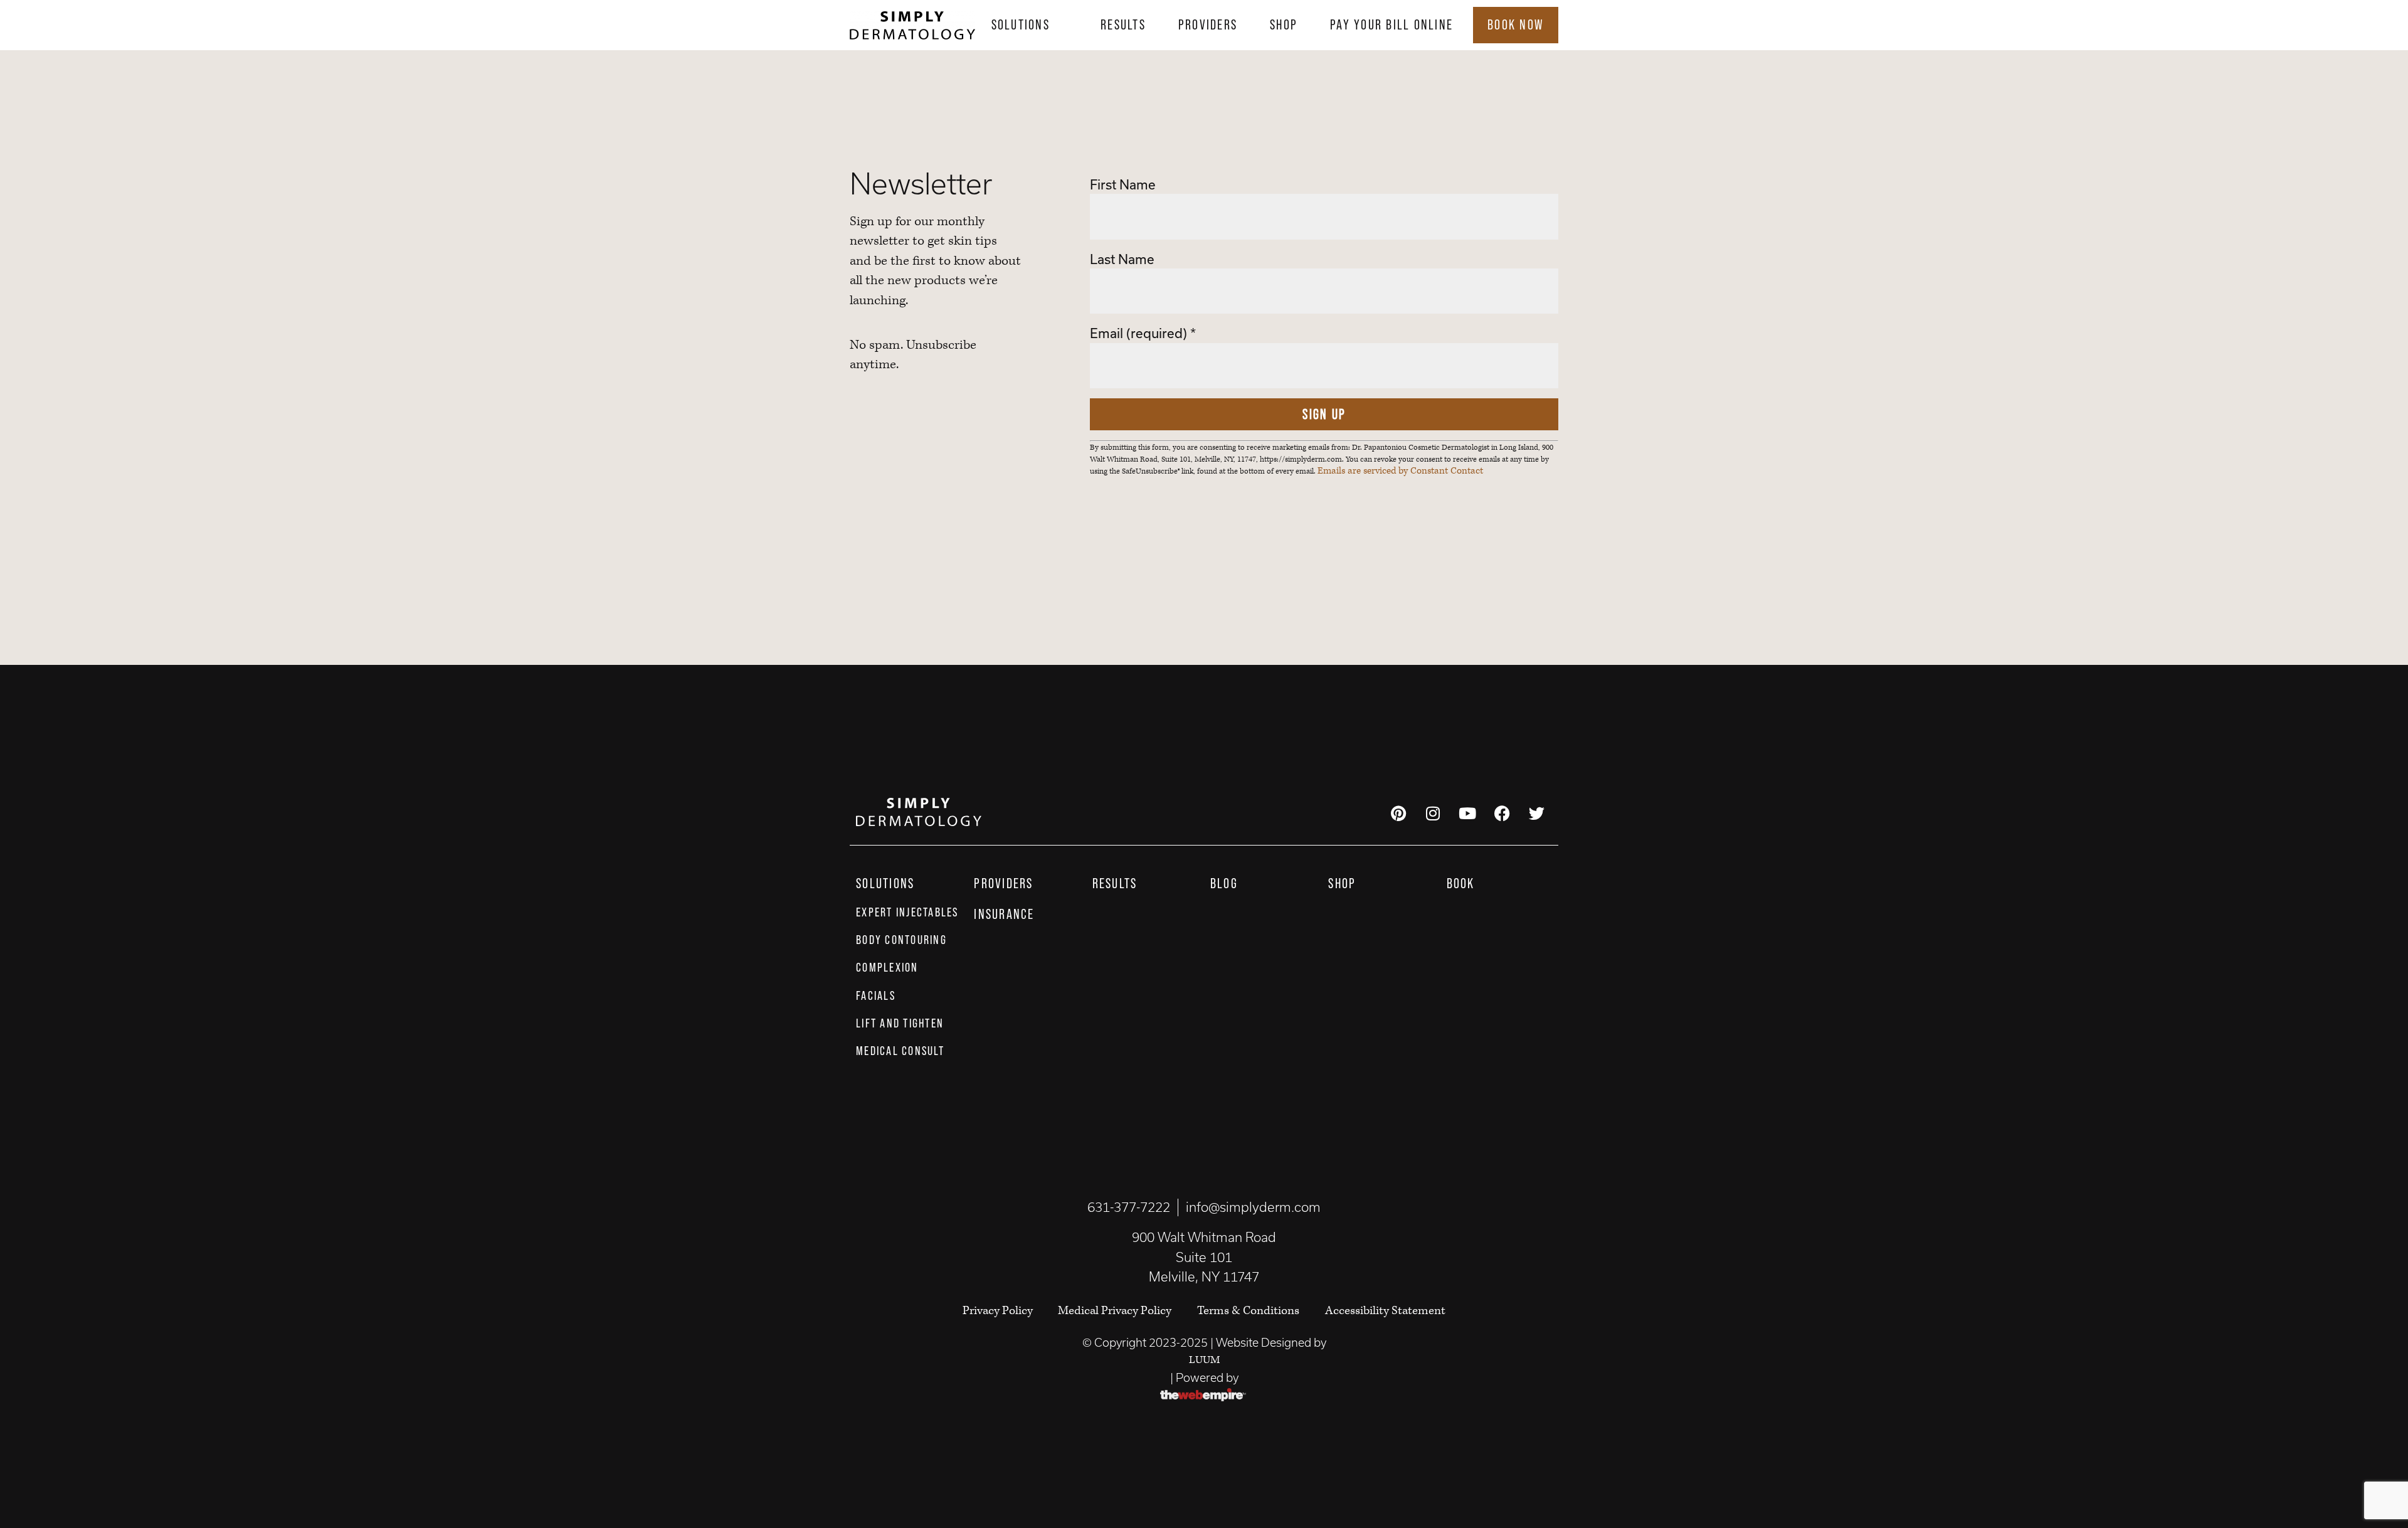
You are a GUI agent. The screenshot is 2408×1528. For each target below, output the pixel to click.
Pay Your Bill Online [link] (1391, 24)
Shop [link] (1284, 24)
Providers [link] (1208, 24)
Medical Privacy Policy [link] (1115, 1311)
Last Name (1122, 259)
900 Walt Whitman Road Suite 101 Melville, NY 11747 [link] (1204, 1257)
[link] (912, 25)
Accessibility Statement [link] (1385, 1311)
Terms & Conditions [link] (1248, 1311)
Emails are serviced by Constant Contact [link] (1400, 471)
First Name (1123, 184)
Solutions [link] (1021, 24)
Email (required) (1143, 333)
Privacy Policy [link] (999, 1311)
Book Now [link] (1516, 24)
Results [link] (1123, 24)
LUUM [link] (1204, 1360)
